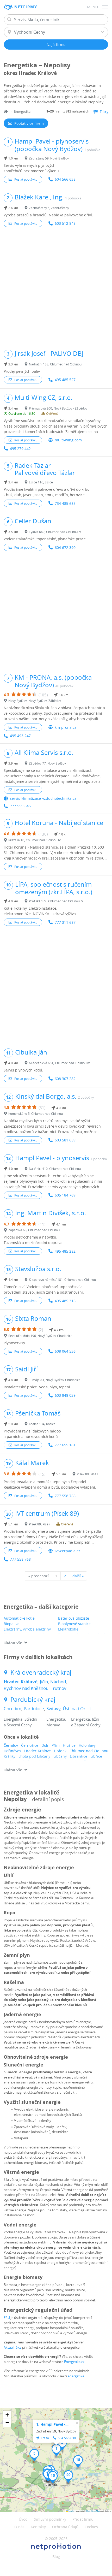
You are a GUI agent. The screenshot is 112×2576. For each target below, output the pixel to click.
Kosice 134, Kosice (42, 1424)
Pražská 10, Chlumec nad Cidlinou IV (35, 840)
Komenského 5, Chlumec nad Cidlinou (36, 1114)
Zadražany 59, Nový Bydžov (49, 158)
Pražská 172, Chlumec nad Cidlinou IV (56, 901)
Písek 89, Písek (87, 1474)
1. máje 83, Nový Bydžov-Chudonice (55, 1380)
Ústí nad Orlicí (77, 1709)
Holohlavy (87, 1745)
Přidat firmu (83, 2519)
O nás (19, 2527)
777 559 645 (20, 806)
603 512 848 (65, 223)
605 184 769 (65, 1195)
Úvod (23, 2519)
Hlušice (69, 1745)
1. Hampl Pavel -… (52, 2424)
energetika (76, 2376)
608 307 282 (65, 1079)
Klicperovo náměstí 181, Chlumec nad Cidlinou (62, 1280)
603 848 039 (65, 1395)
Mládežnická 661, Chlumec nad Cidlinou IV (59, 1063)
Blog (56, 2557)
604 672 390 (65, 547)
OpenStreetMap (93, 2511)
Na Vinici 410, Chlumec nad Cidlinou (55, 1169)
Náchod (58, 1682)
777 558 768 (65, 1496)
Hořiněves (12, 1751)
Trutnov (59, 1688)
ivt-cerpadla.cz (67, 1551)
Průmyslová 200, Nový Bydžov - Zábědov (58, 408)
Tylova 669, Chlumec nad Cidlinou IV (55, 532)
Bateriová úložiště (74, 1618)
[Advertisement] (56, 288)
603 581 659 (65, 1140)
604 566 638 (65, 179)
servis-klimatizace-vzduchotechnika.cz (43, 798)
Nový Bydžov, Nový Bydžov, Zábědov (35, 701)
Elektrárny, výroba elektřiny (27, 1629)
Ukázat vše (13, 1643)
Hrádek (60, 1751)
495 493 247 (20, 736)
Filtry (104, 112)
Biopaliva (12, 1624)
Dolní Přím (51, 1745)
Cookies (91, 2527)
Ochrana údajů (65, 2527)
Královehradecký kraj (41, 1672)
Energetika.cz (74, 2362)
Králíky (10, 1756)
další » (78, 1576)
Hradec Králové (21, 1682)
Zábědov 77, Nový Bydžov (47, 763)
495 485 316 (65, 1301)
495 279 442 (20, 449)
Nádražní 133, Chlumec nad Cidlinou (55, 364)
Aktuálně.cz (13, 2347)
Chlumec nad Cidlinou (89, 1751)
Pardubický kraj (33, 1700)
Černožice (30, 1745)
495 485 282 (65, 1251)
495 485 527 (65, 380)
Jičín (44, 1682)
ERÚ (7, 2318)
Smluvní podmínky (50, 2519)
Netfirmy (26, 7)
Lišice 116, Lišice (41, 482)
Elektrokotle (68, 1629)
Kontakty (38, 2527)
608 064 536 (65, 1351)
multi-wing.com (68, 440)
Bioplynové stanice (74, 1624)
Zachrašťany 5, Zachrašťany (49, 208)
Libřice (96, 1756)
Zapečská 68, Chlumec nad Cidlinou (34, 1230)
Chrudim (13, 1709)
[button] (56, 2450)
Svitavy (53, 1709)
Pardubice (34, 1709)
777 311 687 (65, 922)
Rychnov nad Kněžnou (26, 1688)
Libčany (60, 1756)
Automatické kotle (19, 1618)
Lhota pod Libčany (34, 1756)
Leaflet (71, 2511)
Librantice (79, 1756)
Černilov (11, 1745)
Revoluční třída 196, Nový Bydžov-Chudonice (40, 1336)
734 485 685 (65, 503)
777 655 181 (65, 1445)
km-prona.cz (66, 727)
